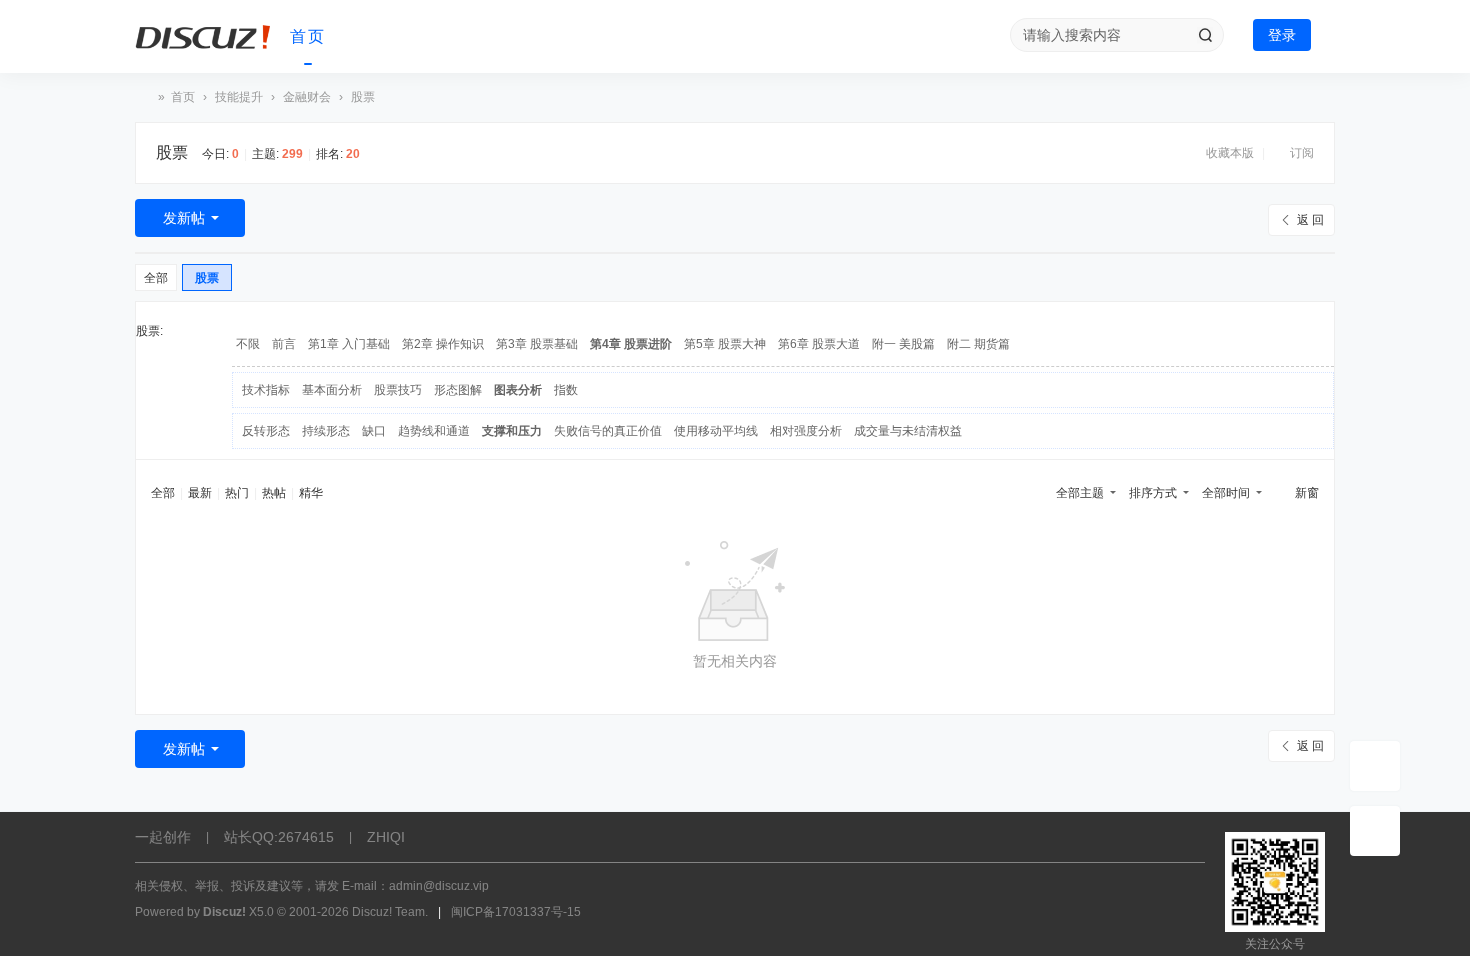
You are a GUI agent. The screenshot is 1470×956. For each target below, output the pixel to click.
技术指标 (266, 390)
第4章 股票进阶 (631, 344)
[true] (1205, 35)
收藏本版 (1231, 153)
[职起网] (205, 37)
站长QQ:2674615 (279, 837)
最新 (200, 493)
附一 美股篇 (903, 344)
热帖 (274, 493)
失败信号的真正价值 (608, 431)
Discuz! (224, 912)
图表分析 (518, 390)
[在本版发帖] (1375, 766)
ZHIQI (386, 837)
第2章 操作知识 (443, 344)
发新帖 (184, 218)
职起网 (143, 97)
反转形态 (266, 431)
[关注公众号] (1375, 831)
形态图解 (458, 390)
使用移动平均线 (716, 431)
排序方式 (1153, 493)
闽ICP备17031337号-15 (516, 912)
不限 (248, 344)
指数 (566, 390)
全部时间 (1226, 493)
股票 (172, 152)
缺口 (374, 431)
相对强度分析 (806, 431)
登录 (1282, 35)
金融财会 (307, 97)
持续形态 (326, 431)
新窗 (1307, 493)
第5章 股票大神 (725, 344)
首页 (308, 36)
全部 (156, 278)
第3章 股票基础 (537, 344)
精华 (311, 493)
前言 (284, 344)
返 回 (1310, 220)
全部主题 (1080, 493)
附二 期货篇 (978, 344)
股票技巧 (398, 390)
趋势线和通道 (434, 431)
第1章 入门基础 (349, 344)
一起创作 (163, 837)
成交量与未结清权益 (908, 431)
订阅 (1302, 153)
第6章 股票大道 (819, 344)
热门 (237, 493)
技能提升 (239, 97)
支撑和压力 (512, 431)
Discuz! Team (388, 912)
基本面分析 (332, 390)
